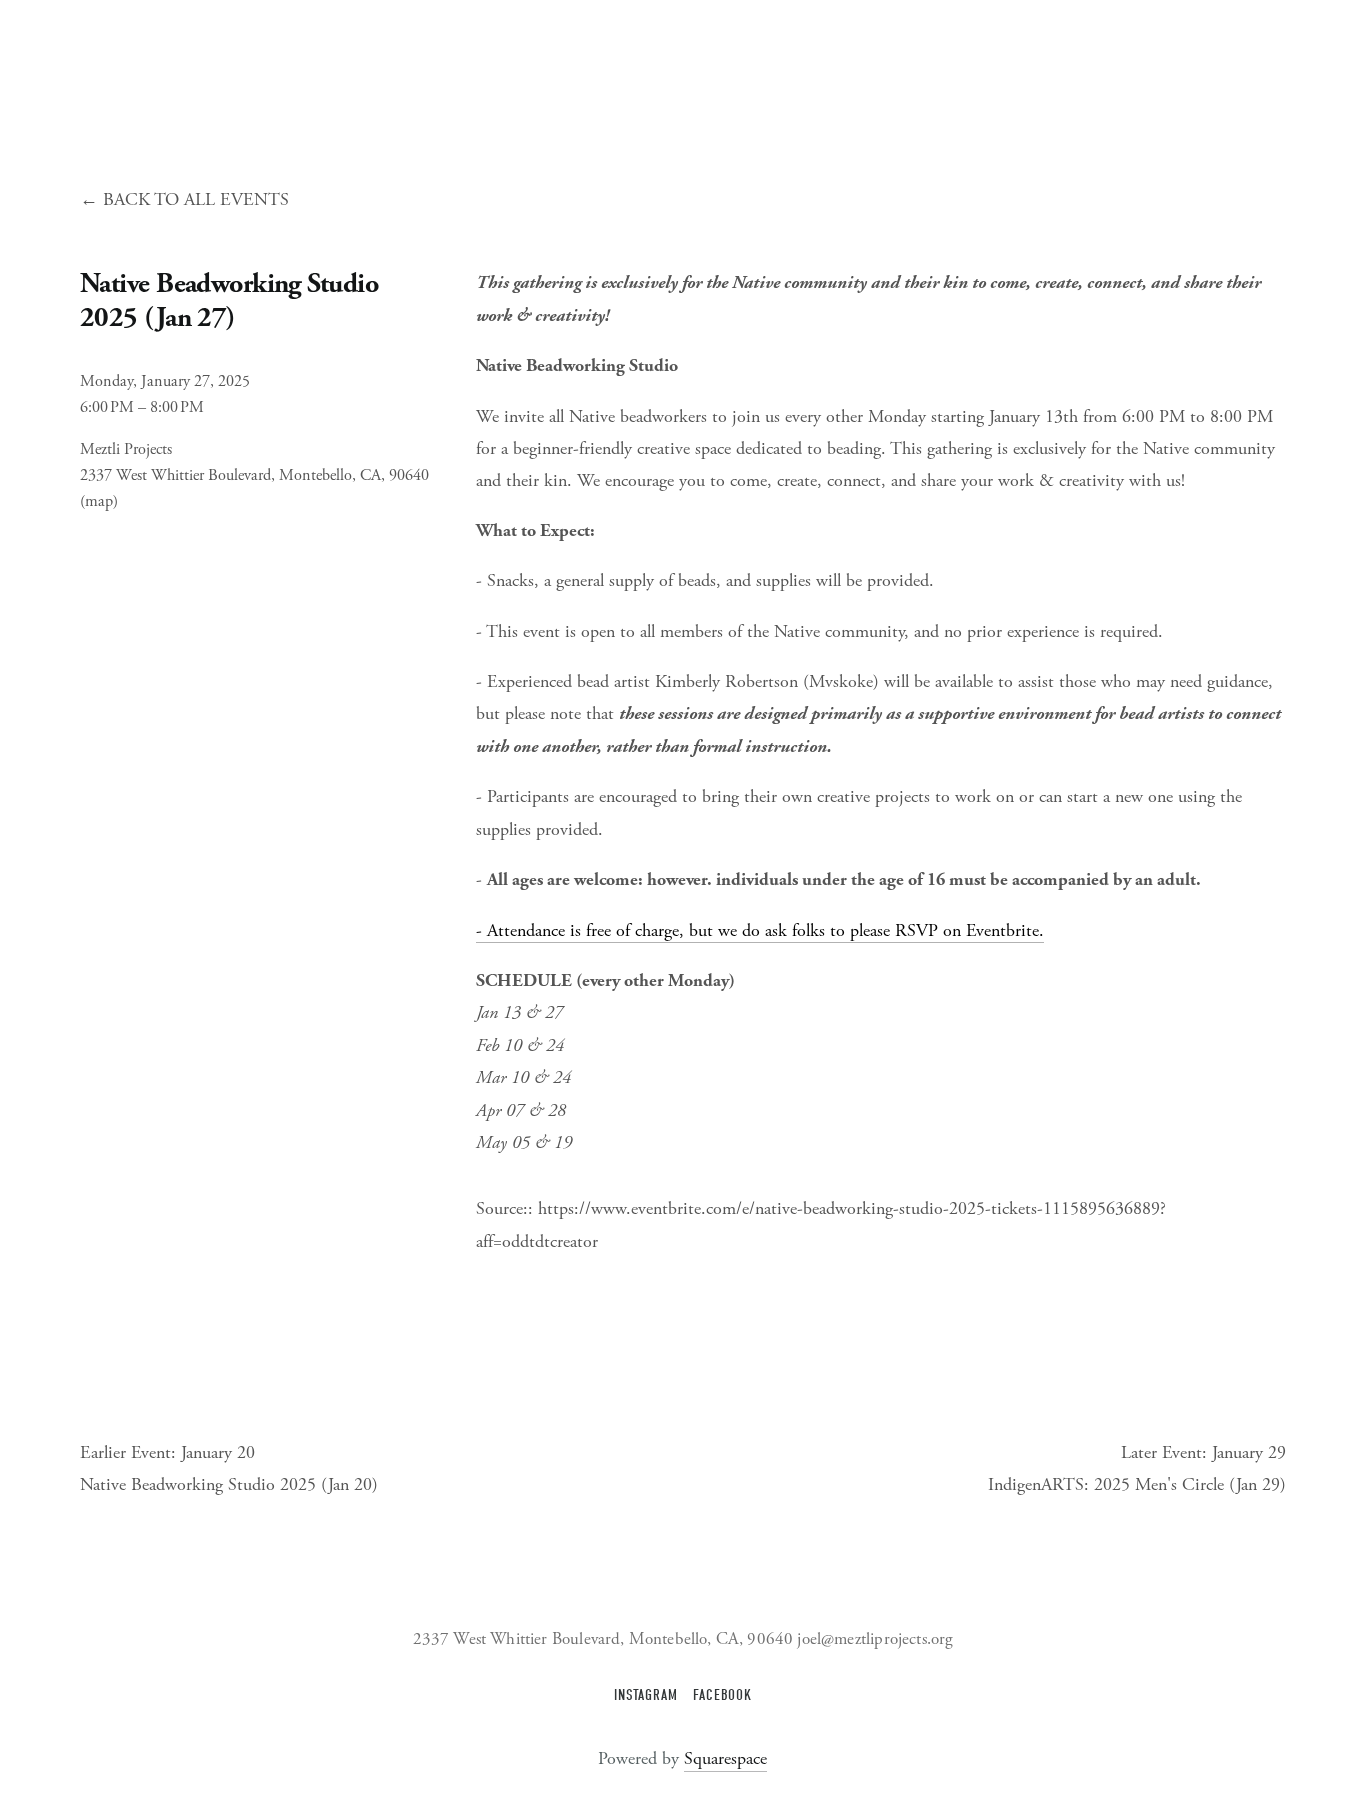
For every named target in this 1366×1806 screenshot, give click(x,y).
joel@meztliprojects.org (875, 1639)
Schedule (316, 72)
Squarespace (725, 1758)
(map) (99, 501)
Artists (241, 72)
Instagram (646, 1695)
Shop (665, 72)
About (99, 72)
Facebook (722, 1695)
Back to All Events (196, 199)
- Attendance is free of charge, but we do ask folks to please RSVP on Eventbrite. (760, 930)
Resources (497, 72)
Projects (168, 72)
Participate (405, 72)
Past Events (591, 72)
